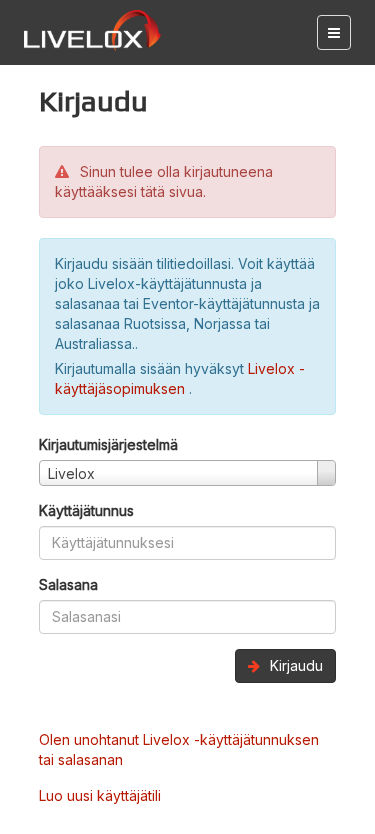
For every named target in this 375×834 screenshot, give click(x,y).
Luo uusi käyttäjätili (100, 795)
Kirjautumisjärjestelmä (108, 444)
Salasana (68, 584)
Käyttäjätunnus (86, 510)
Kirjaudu (294, 665)
